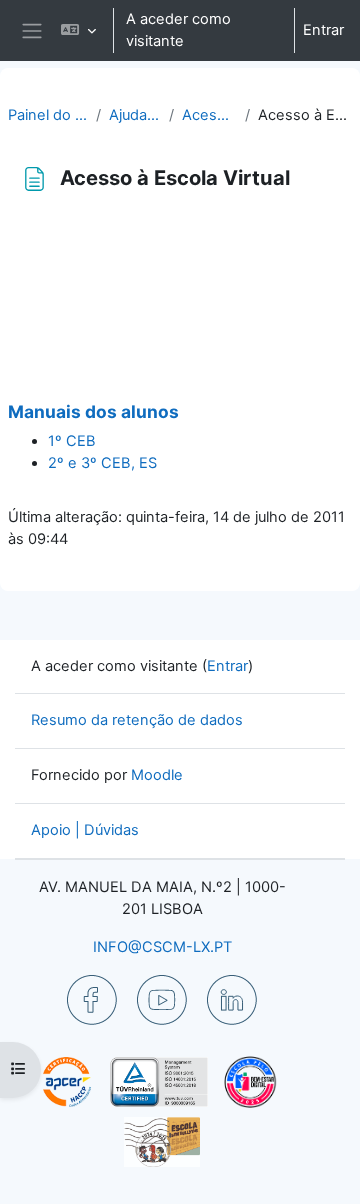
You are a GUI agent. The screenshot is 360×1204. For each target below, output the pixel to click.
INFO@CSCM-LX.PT (162, 947)
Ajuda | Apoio (135, 115)
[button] (78, 30)
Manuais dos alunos (93, 411)
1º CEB (72, 441)
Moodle (157, 775)
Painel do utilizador (48, 115)
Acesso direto (209, 115)
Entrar (323, 30)
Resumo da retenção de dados (137, 720)
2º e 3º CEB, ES (102, 463)
